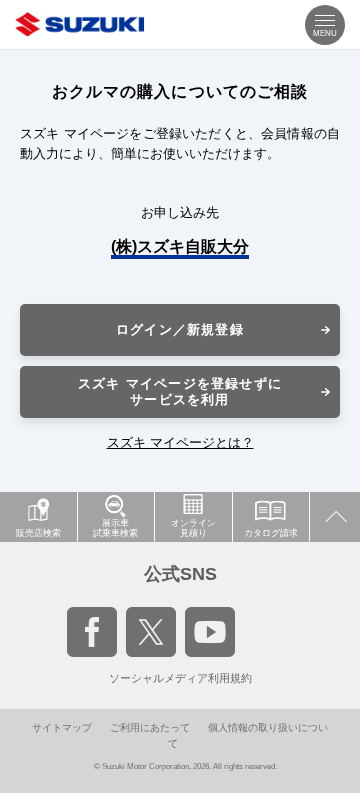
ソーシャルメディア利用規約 (180, 678)
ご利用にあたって (150, 727)
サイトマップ (62, 727)
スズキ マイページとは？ (180, 442)
